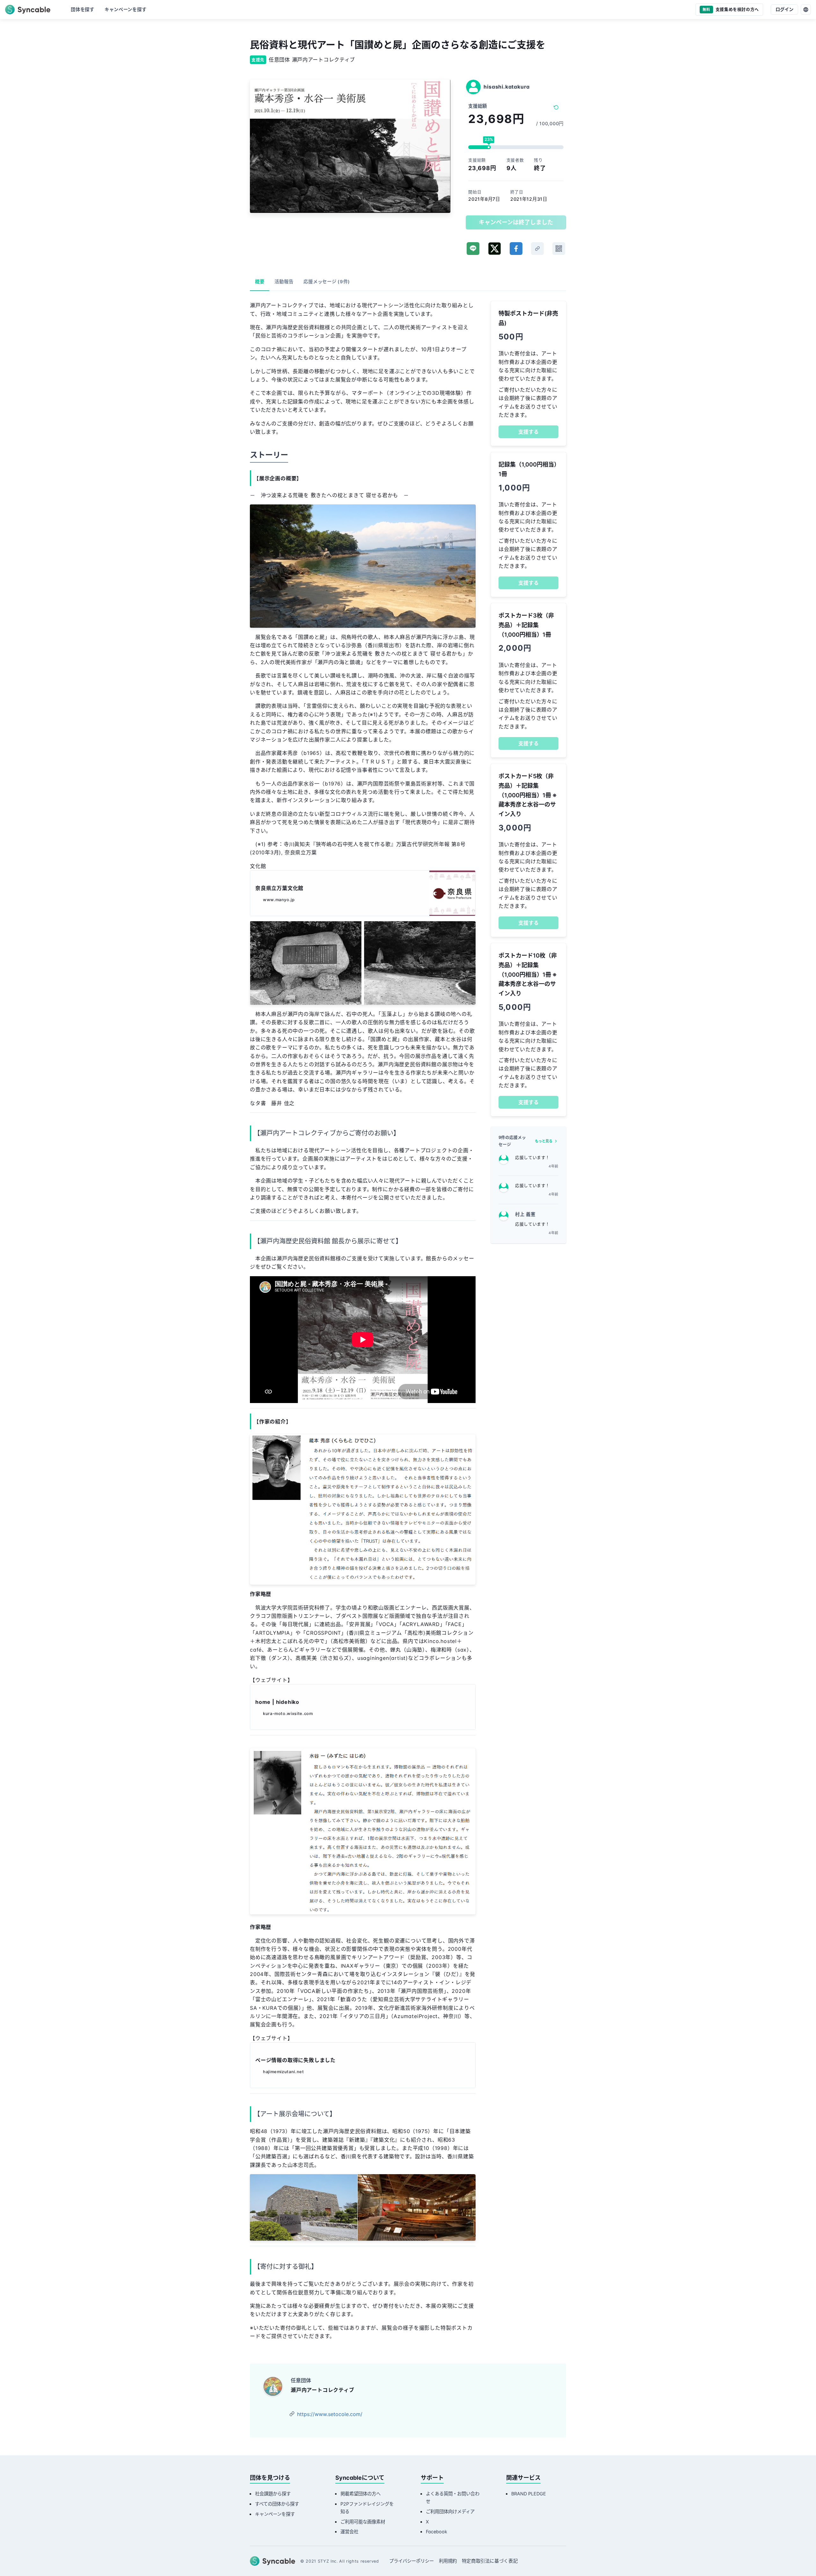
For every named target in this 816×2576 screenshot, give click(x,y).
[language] (806, 10)
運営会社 (349, 2532)
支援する (528, 432)
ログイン (784, 9)
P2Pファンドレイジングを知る (367, 2508)
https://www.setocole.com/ (330, 2414)
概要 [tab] (260, 282)
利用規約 (448, 2561)
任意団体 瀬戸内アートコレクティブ (312, 60)
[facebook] (516, 249)
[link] (537, 249)
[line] (473, 249)
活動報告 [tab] (284, 282)
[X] (495, 249)
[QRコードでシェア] (559, 249)
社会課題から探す (273, 2494)
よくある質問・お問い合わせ (453, 2497)
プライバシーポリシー (412, 2561)
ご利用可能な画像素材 (363, 2522)
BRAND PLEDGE (529, 2494)
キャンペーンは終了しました (516, 222)
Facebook (437, 2532)
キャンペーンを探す (275, 2514)
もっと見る (544, 1141)
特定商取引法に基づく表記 (490, 2561)
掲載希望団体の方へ (361, 2494)
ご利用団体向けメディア (450, 2511)
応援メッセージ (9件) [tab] (327, 282)
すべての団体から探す (277, 2504)
